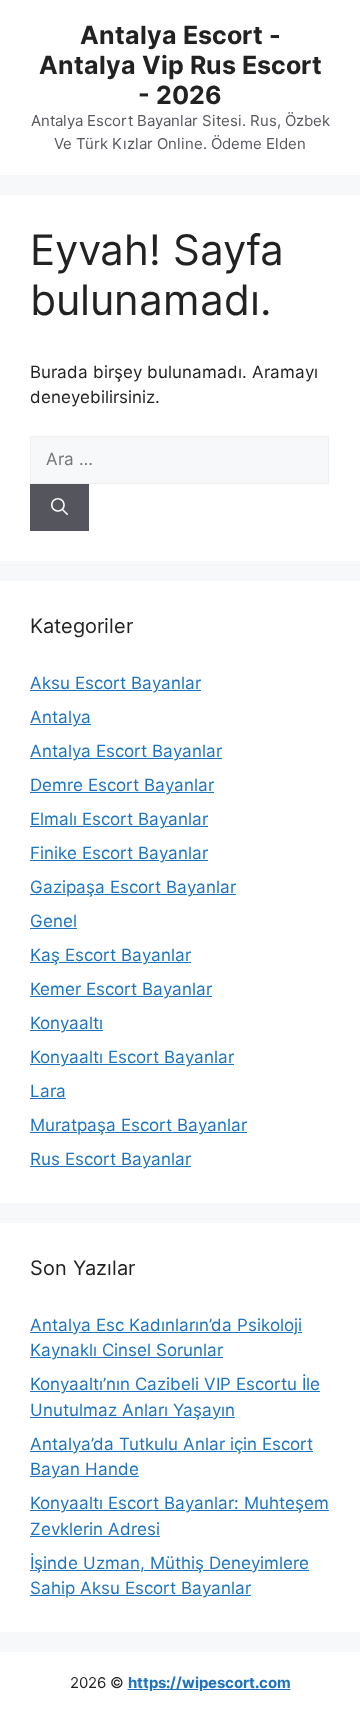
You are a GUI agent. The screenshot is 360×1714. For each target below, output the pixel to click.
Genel (53, 921)
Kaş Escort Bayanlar (110, 955)
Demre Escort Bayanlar (122, 785)
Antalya (60, 717)
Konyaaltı (66, 1023)
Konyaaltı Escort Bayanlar (132, 1057)
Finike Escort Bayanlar (119, 853)
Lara (48, 1091)
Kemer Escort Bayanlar (121, 989)
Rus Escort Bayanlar (110, 1159)
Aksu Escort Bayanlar (115, 683)
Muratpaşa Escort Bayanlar (138, 1125)
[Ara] (59, 508)
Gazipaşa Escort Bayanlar (133, 887)
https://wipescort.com (209, 1682)
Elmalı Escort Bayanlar (119, 819)
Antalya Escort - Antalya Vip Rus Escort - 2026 (180, 65)
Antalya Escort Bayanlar (126, 751)
